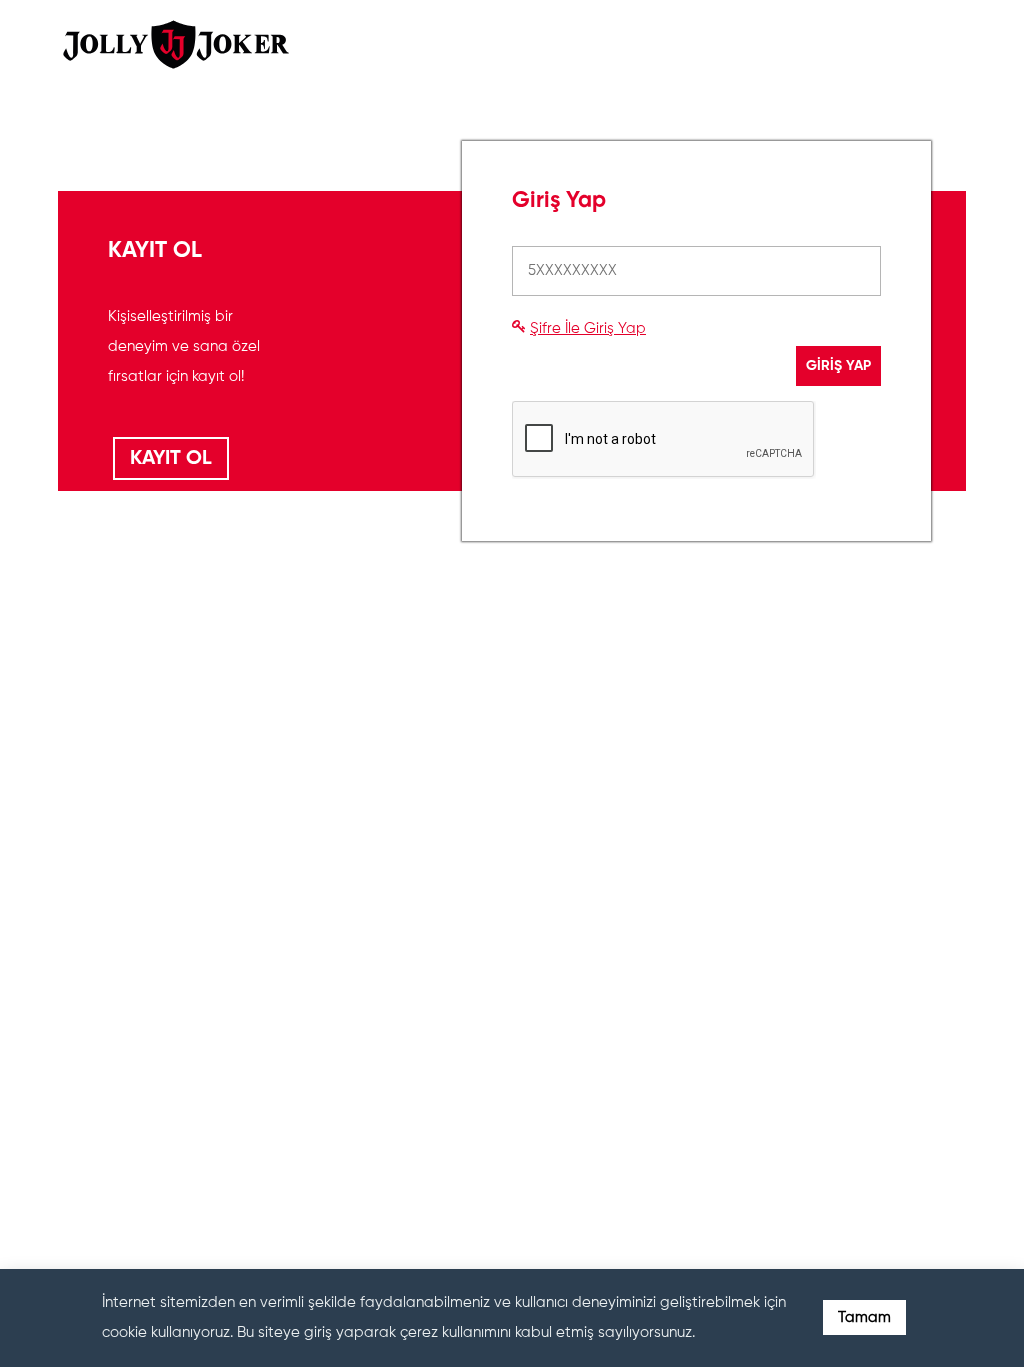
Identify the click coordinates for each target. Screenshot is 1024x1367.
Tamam (864, 1317)
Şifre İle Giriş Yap (588, 328)
